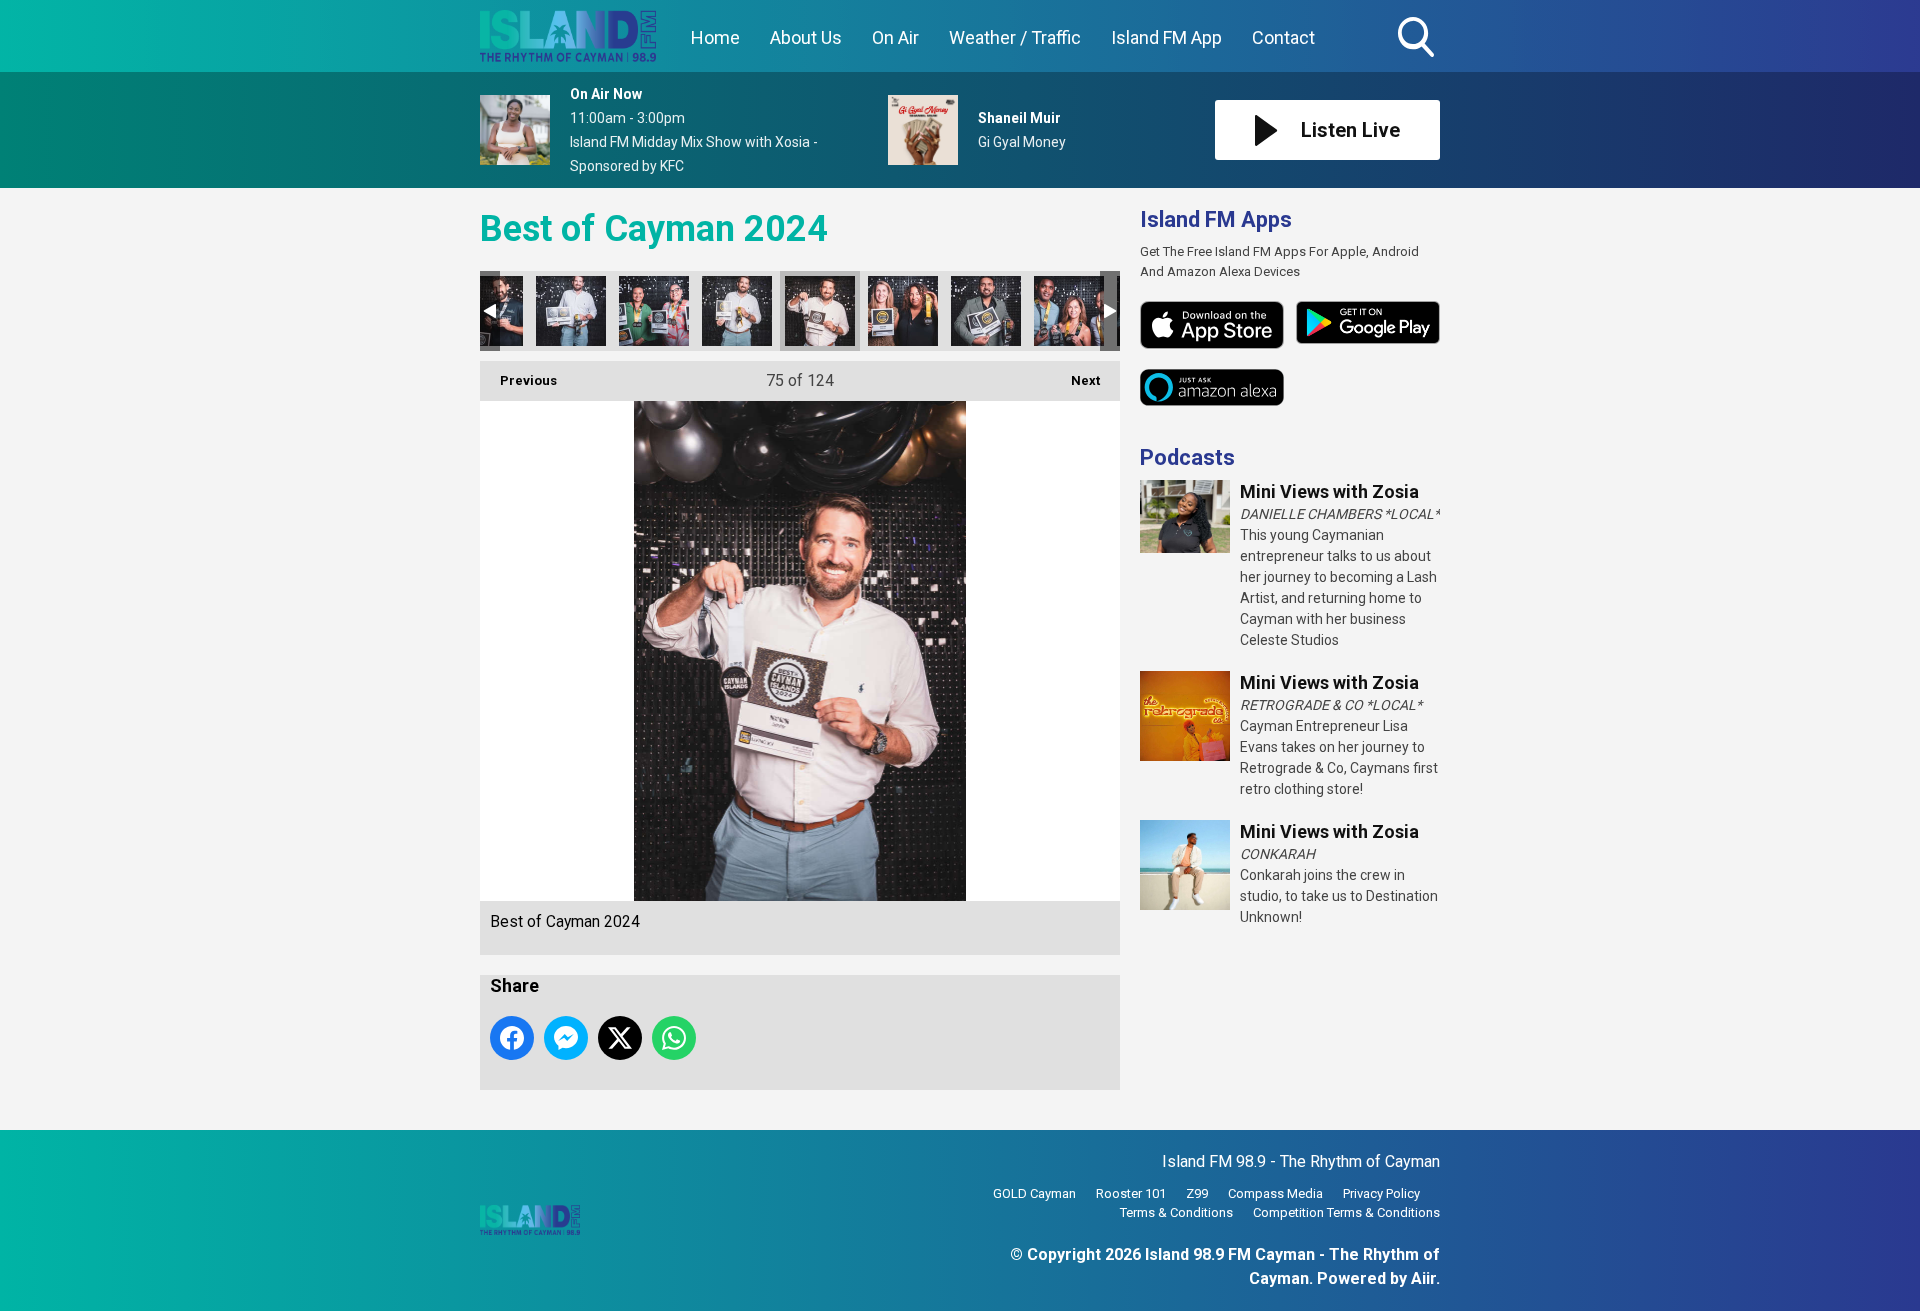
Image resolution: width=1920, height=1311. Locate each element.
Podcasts (1187, 457)
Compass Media (1275, 1193)
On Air (895, 37)
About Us (806, 37)
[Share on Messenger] (566, 1038)
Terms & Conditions (1176, 1212)
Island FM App (1166, 37)
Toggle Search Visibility (1418, 60)
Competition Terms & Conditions (1346, 1212)
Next (1075, 380)
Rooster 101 (1131, 1193)
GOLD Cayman (1034, 1193)
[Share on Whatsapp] (674, 1038)
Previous (518, 380)
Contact (1283, 37)
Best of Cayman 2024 (571, 311)
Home (715, 37)
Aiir (1423, 1278)
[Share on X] (620, 1038)
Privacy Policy (1381, 1193)
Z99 (1197, 1193)
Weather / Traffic (1015, 37)
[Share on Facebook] (512, 1038)
